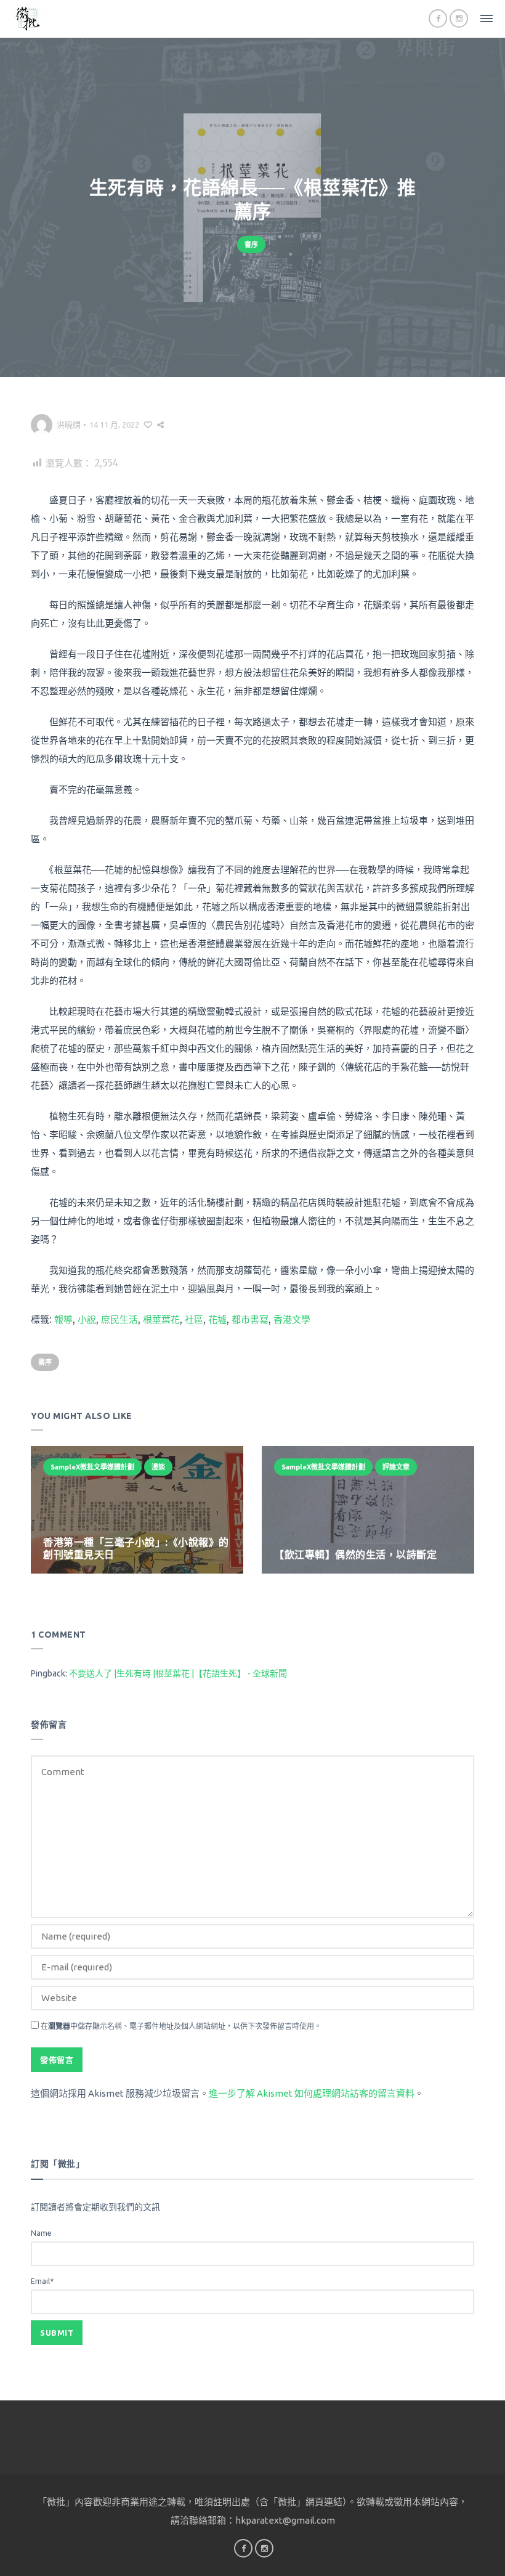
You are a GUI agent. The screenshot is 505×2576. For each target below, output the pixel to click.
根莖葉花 (161, 1319)
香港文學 (292, 1319)
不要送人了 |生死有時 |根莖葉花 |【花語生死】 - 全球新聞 (178, 1673)
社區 (194, 1319)
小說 (87, 1319)
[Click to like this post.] (148, 425)
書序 (251, 245)
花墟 (217, 1319)
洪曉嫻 (69, 425)
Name (41, 2233)
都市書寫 (250, 1319)
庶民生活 (119, 1319)
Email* (42, 2281)
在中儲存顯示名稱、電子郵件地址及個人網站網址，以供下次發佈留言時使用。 (181, 2026)
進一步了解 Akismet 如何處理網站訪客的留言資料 (312, 2093)
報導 (63, 1319)
